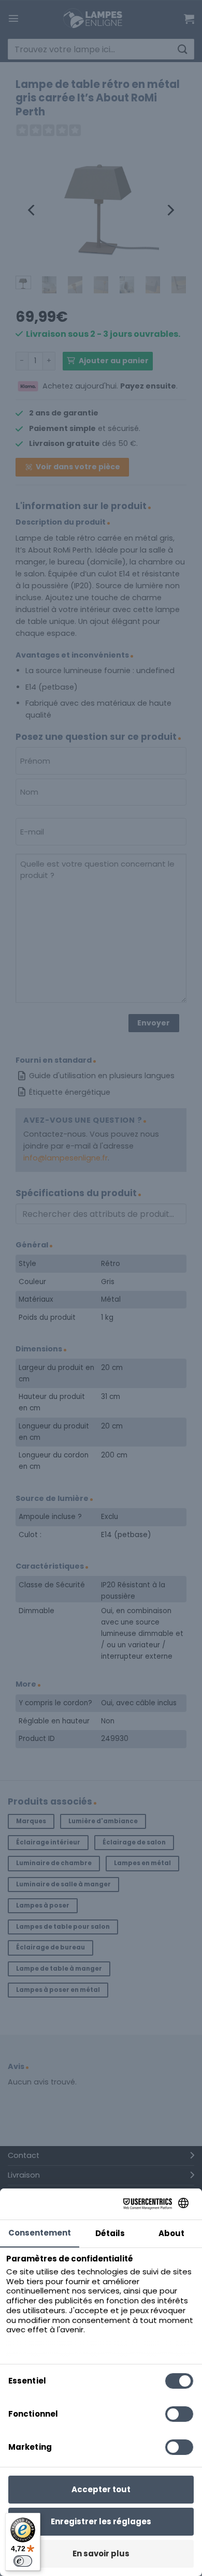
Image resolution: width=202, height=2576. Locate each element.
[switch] (23, 2561)
